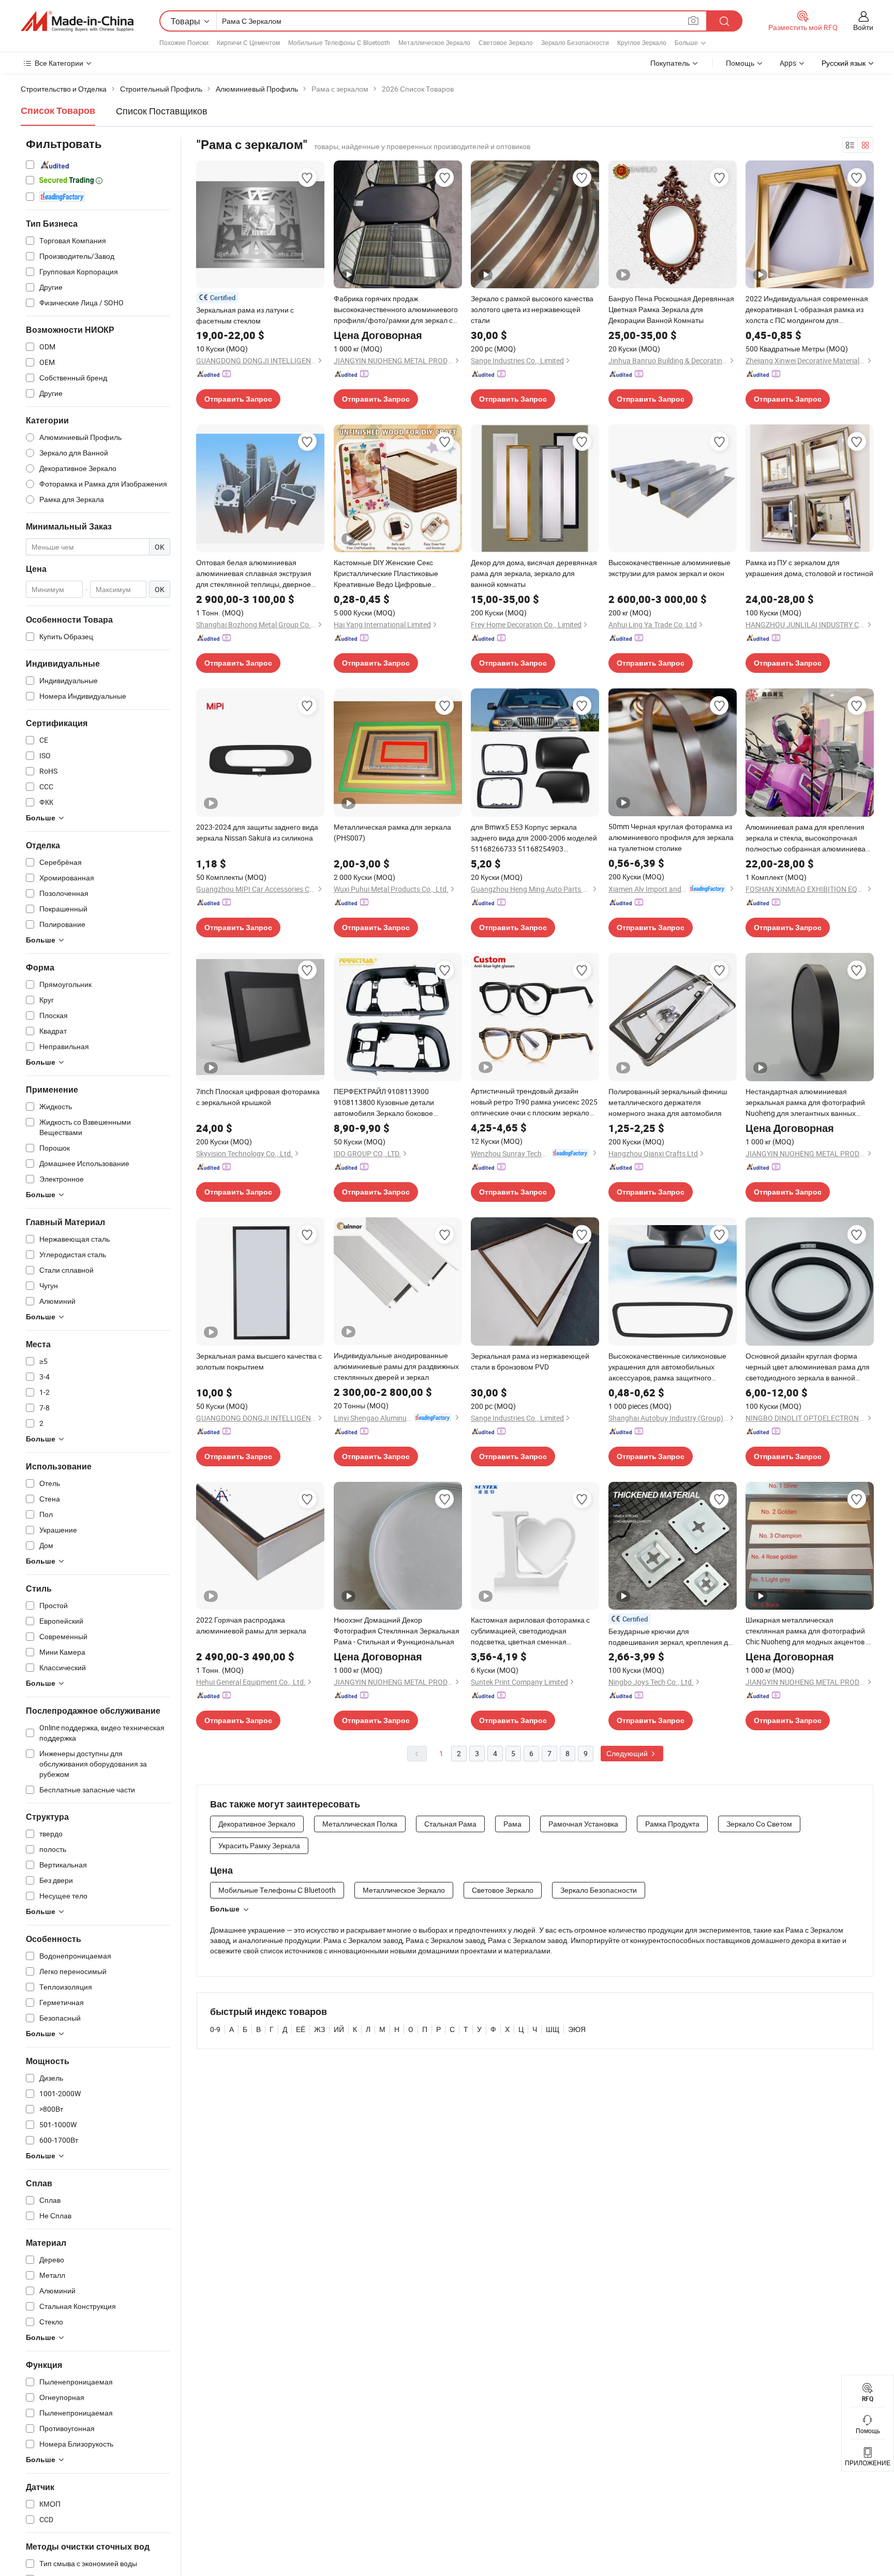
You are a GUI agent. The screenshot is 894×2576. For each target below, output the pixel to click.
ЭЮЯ (577, 2029)
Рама (512, 1824)
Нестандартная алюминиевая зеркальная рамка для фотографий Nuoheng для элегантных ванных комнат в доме (805, 1102)
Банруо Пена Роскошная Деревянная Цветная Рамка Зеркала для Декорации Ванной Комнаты (671, 309)
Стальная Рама (450, 1824)
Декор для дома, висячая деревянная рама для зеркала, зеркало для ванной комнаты (534, 573)
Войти (863, 27)
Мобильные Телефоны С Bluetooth (339, 42)
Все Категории (59, 63)
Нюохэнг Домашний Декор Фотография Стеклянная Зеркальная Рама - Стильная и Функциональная (397, 1631)
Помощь (740, 63)
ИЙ (339, 2029)
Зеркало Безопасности (575, 42)
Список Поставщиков (162, 111)
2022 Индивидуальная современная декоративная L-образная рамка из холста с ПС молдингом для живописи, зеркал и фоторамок (807, 310)
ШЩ (553, 2029)
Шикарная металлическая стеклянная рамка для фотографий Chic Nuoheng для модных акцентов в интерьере (808, 1631)
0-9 (215, 2029)
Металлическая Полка (360, 1824)
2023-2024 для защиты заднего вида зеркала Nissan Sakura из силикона (257, 832)
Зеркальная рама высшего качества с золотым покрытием (259, 1361)
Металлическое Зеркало (434, 42)
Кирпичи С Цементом (248, 42)
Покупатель (670, 63)
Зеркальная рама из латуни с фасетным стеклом (245, 315)
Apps (788, 63)
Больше (225, 1909)
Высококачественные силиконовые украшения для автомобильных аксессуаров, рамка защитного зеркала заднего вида (667, 1367)
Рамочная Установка (583, 1824)
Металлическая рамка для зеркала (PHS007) (392, 832)
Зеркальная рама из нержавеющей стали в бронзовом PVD (530, 1361)
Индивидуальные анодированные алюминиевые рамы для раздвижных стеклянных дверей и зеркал (396, 1366)
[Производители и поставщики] (77, 21)
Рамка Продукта (672, 1824)
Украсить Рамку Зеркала (259, 1845)
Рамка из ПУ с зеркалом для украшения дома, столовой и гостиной (809, 568)
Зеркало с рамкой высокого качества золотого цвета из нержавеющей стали (532, 309)
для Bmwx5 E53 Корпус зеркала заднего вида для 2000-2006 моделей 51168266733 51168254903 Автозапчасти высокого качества (534, 838)
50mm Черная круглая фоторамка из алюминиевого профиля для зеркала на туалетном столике (671, 837)
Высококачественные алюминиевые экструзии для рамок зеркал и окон (669, 568)
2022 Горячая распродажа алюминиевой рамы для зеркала (251, 1625)
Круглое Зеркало (642, 42)
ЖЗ (319, 2029)
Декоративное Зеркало (257, 1824)
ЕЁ (301, 2029)
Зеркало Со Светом (759, 1824)
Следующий (628, 1753)
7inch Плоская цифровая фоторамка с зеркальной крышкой (258, 1097)
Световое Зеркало (506, 42)
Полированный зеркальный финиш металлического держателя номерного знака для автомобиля (668, 1102)
